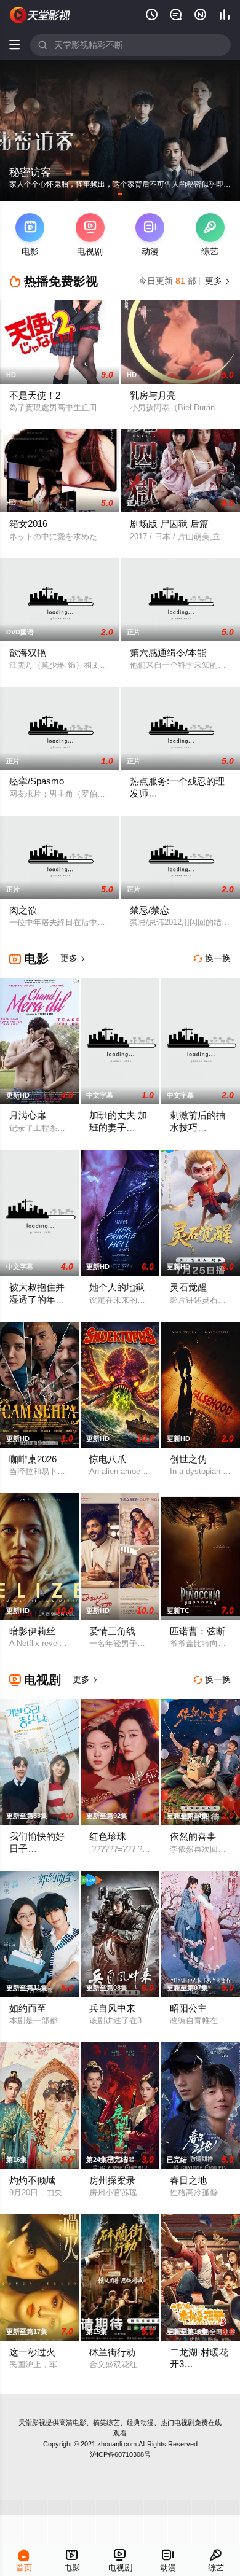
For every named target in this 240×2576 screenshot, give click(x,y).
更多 (217, 281)
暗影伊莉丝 (32, 1631)
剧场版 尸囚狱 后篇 (169, 524)
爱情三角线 (112, 1631)
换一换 (212, 958)
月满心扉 (28, 1115)
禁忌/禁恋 (150, 910)
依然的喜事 (193, 1836)
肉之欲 (23, 910)
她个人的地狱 (117, 1287)
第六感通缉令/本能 (168, 653)
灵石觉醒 (188, 1287)
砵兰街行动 (112, 2352)
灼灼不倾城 (32, 2180)
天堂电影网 (40, 15)
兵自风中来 (112, 2008)
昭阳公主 (188, 2008)
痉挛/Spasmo (37, 781)
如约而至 (28, 2008)
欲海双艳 (28, 653)
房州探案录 (112, 2180)
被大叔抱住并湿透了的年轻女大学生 (37, 1299)
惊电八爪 (108, 1459)
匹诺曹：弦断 (198, 1631)
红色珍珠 (108, 1836)
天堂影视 (32, 2422)
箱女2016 (28, 524)
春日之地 (188, 2180)
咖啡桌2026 (33, 1459)
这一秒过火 (32, 2352)
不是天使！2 (35, 396)
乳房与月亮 (153, 396)
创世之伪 (188, 1459)
